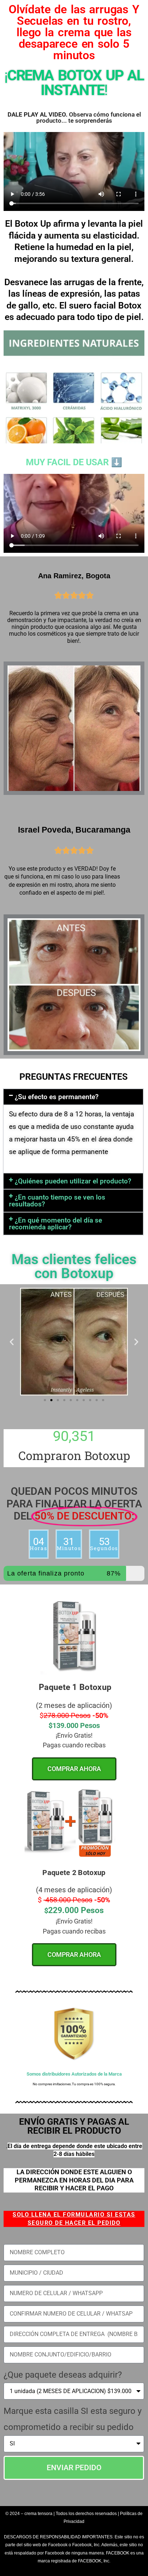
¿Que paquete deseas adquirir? (63, 2375)
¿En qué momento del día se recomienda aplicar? (55, 1224)
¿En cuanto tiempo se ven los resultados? (57, 1201)
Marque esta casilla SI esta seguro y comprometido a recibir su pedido (73, 2419)
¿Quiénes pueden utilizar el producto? (73, 1181)
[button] (73, 1097)
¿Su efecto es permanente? (57, 1097)
